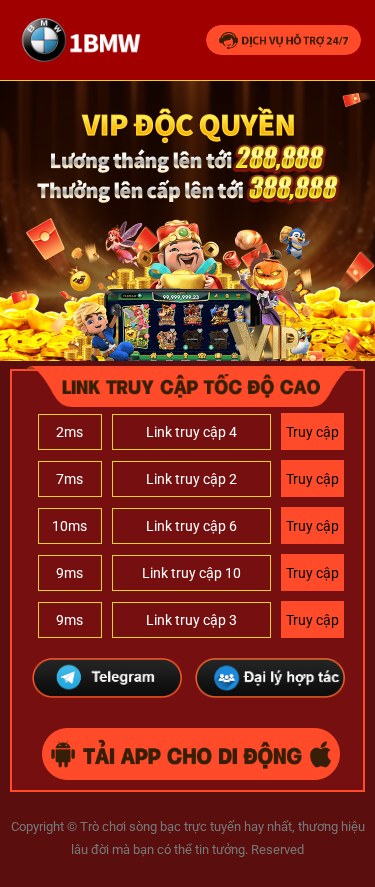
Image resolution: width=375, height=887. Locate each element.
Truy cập (312, 432)
